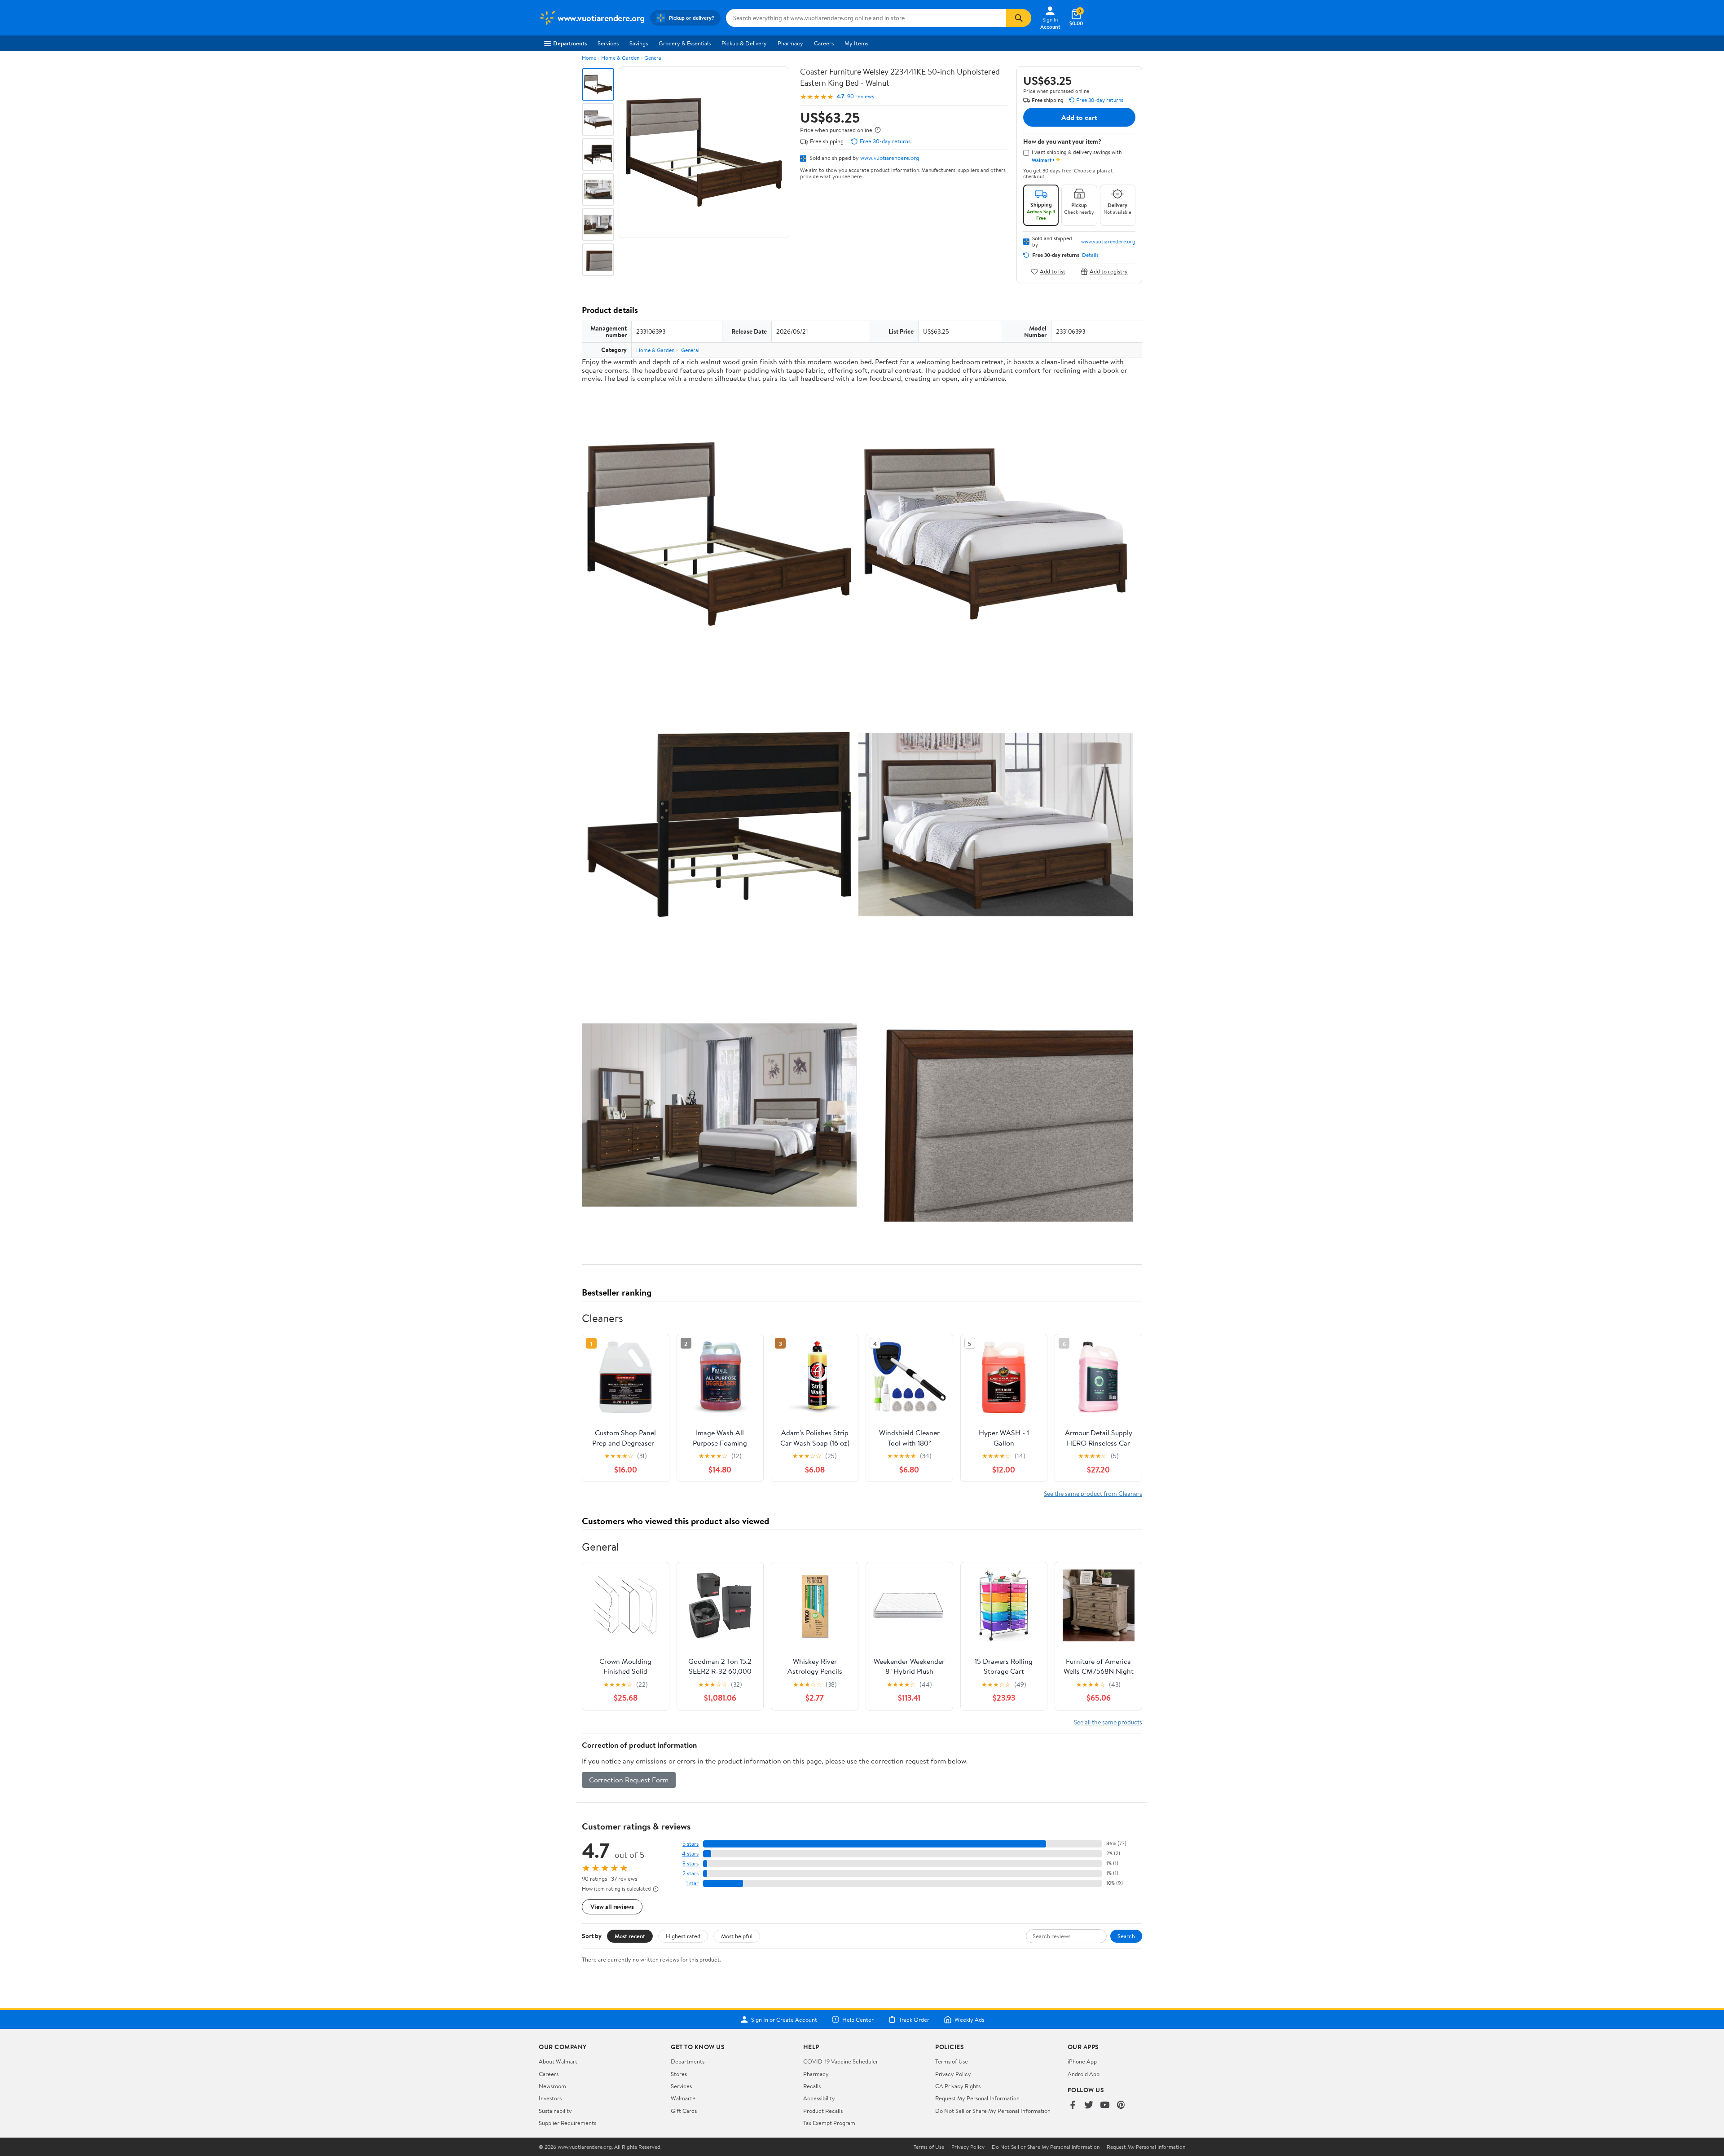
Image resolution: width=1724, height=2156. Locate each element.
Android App (1084, 2074)
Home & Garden (620, 58)
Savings (639, 43)
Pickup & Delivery (744, 43)
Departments (570, 43)
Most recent (630, 1936)
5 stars (690, 1844)
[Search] (1019, 18)
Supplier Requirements (567, 2123)
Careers (824, 43)
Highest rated (683, 1936)
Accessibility (819, 2098)
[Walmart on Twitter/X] (1089, 2105)
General (653, 58)
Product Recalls (823, 2111)
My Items (856, 43)
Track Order (914, 2019)
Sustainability (555, 2111)
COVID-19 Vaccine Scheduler (841, 2061)
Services (608, 43)
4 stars (690, 1854)
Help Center (858, 2019)
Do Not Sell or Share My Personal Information (993, 2111)
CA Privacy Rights (958, 2086)
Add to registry (1109, 271)
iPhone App (1082, 2061)
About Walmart (558, 2061)
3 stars (690, 1863)
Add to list (1053, 271)
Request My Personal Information (977, 2098)
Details (1090, 255)
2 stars (690, 1873)
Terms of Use (952, 2061)
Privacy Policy (953, 2074)
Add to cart (1079, 117)
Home (589, 58)
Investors (550, 2098)
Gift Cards (684, 2111)
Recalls (812, 2086)
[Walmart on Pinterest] (1121, 2105)
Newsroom (552, 2086)
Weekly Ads (969, 2019)
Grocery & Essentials (685, 43)
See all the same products (1108, 1722)
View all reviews (612, 1907)
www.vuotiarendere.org (890, 158)
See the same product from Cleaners (1093, 1493)
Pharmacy (790, 43)
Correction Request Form (629, 1780)
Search (1126, 1936)
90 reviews (861, 96)
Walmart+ (683, 2098)
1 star (692, 1883)
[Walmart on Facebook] (1073, 2105)
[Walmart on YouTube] (1105, 2105)
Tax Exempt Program (829, 2123)
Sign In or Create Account (784, 2019)
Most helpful (737, 1936)
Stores (679, 2074)
